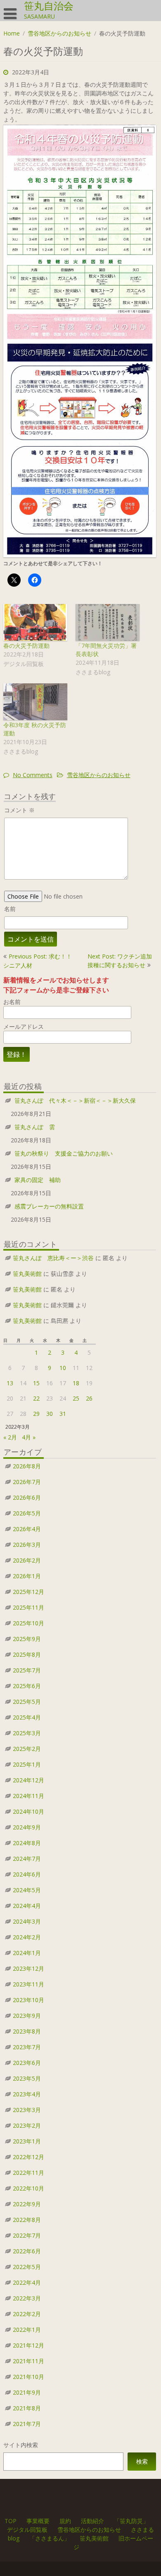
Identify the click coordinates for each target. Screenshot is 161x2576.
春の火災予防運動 (26, 646)
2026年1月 (27, 1576)
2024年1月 (27, 1953)
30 (50, 1414)
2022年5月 (27, 2267)
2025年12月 (28, 1592)
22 (36, 1398)
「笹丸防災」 (131, 2521)
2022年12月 (28, 2157)
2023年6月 (27, 2063)
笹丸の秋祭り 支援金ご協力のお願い (64, 1153)
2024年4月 (27, 1906)
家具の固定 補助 (38, 1180)
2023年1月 (27, 2141)
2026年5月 (27, 1513)
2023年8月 (27, 2031)
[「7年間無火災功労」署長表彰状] (108, 622)
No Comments (33, 775)
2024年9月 (27, 1827)
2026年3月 (27, 1545)
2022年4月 (27, 2282)
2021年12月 (28, 2345)
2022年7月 (27, 2235)
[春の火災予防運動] (35, 622)
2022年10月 (28, 2188)
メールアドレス (24, 1026)
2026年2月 (27, 1560)
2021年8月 (27, 2408)
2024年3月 (27, 1921)
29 (36, 1414)
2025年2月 (27, 1749)
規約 (65, 2521)
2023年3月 (27, 2110)
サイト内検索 (21, 2445)
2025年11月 (28, 1607)
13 (10, 1383)
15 (36, 1383)
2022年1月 (27, 2330)
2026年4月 (27, 1529)
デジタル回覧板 (27, 2530)
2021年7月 (27, 2424)
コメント (19, 810)
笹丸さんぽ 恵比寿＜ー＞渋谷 (53, 1258)
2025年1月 (27, 1764)
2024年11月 (28, 1796)
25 (76, 1398)
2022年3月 (27, 2298)
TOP (11, 2521)
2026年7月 (27, 1482)
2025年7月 (27, 1670)
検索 (142, 2461)
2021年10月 (28, 2377)
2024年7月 (27, 1859)
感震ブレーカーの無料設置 (49, 1206)
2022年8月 (27, 2220)
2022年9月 (27, 2204)
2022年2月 (27, 2314)
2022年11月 (28, 2173)
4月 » (29, 1437)
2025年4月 (27, 1717)
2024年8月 (27, 1843)
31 (63, 1414)
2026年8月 (27, 1466)
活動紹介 (92, 2521)
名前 (10, 909)
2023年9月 (27, 2016)
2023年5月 (27, 2078)
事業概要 (38, 2521)
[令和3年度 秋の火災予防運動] (35, 702)
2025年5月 (27, 1702)
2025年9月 (27, 1639)
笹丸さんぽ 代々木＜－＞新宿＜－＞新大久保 (75, 1100)
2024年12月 (28, 1780)
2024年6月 (27, 1874)
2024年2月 (27, 1937)
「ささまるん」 (50, 2538)
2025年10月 (28, 1623)
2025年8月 (27, 1654)
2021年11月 (28, 2361)
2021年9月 (27, 2392)
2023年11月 (28, 1984)
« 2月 (10, 1437)
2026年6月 (27, 1497)
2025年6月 (27, 1686)
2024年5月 (27, 1890)
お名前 (12, 1002)
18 (76, 1383)
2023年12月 (28, 1968)
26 (89, 1398)
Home (12, 33)
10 (63, 1368)
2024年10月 (28, 1811)
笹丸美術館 (27, 1274)
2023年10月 (28, 2000)
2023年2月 (27, 2125)
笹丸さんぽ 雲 (35, 1127)
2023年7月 (27, 2047)
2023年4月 (27, 2094)
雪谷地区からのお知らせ (59, 33)
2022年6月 (27, 2251)
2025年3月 (27, 1733)
